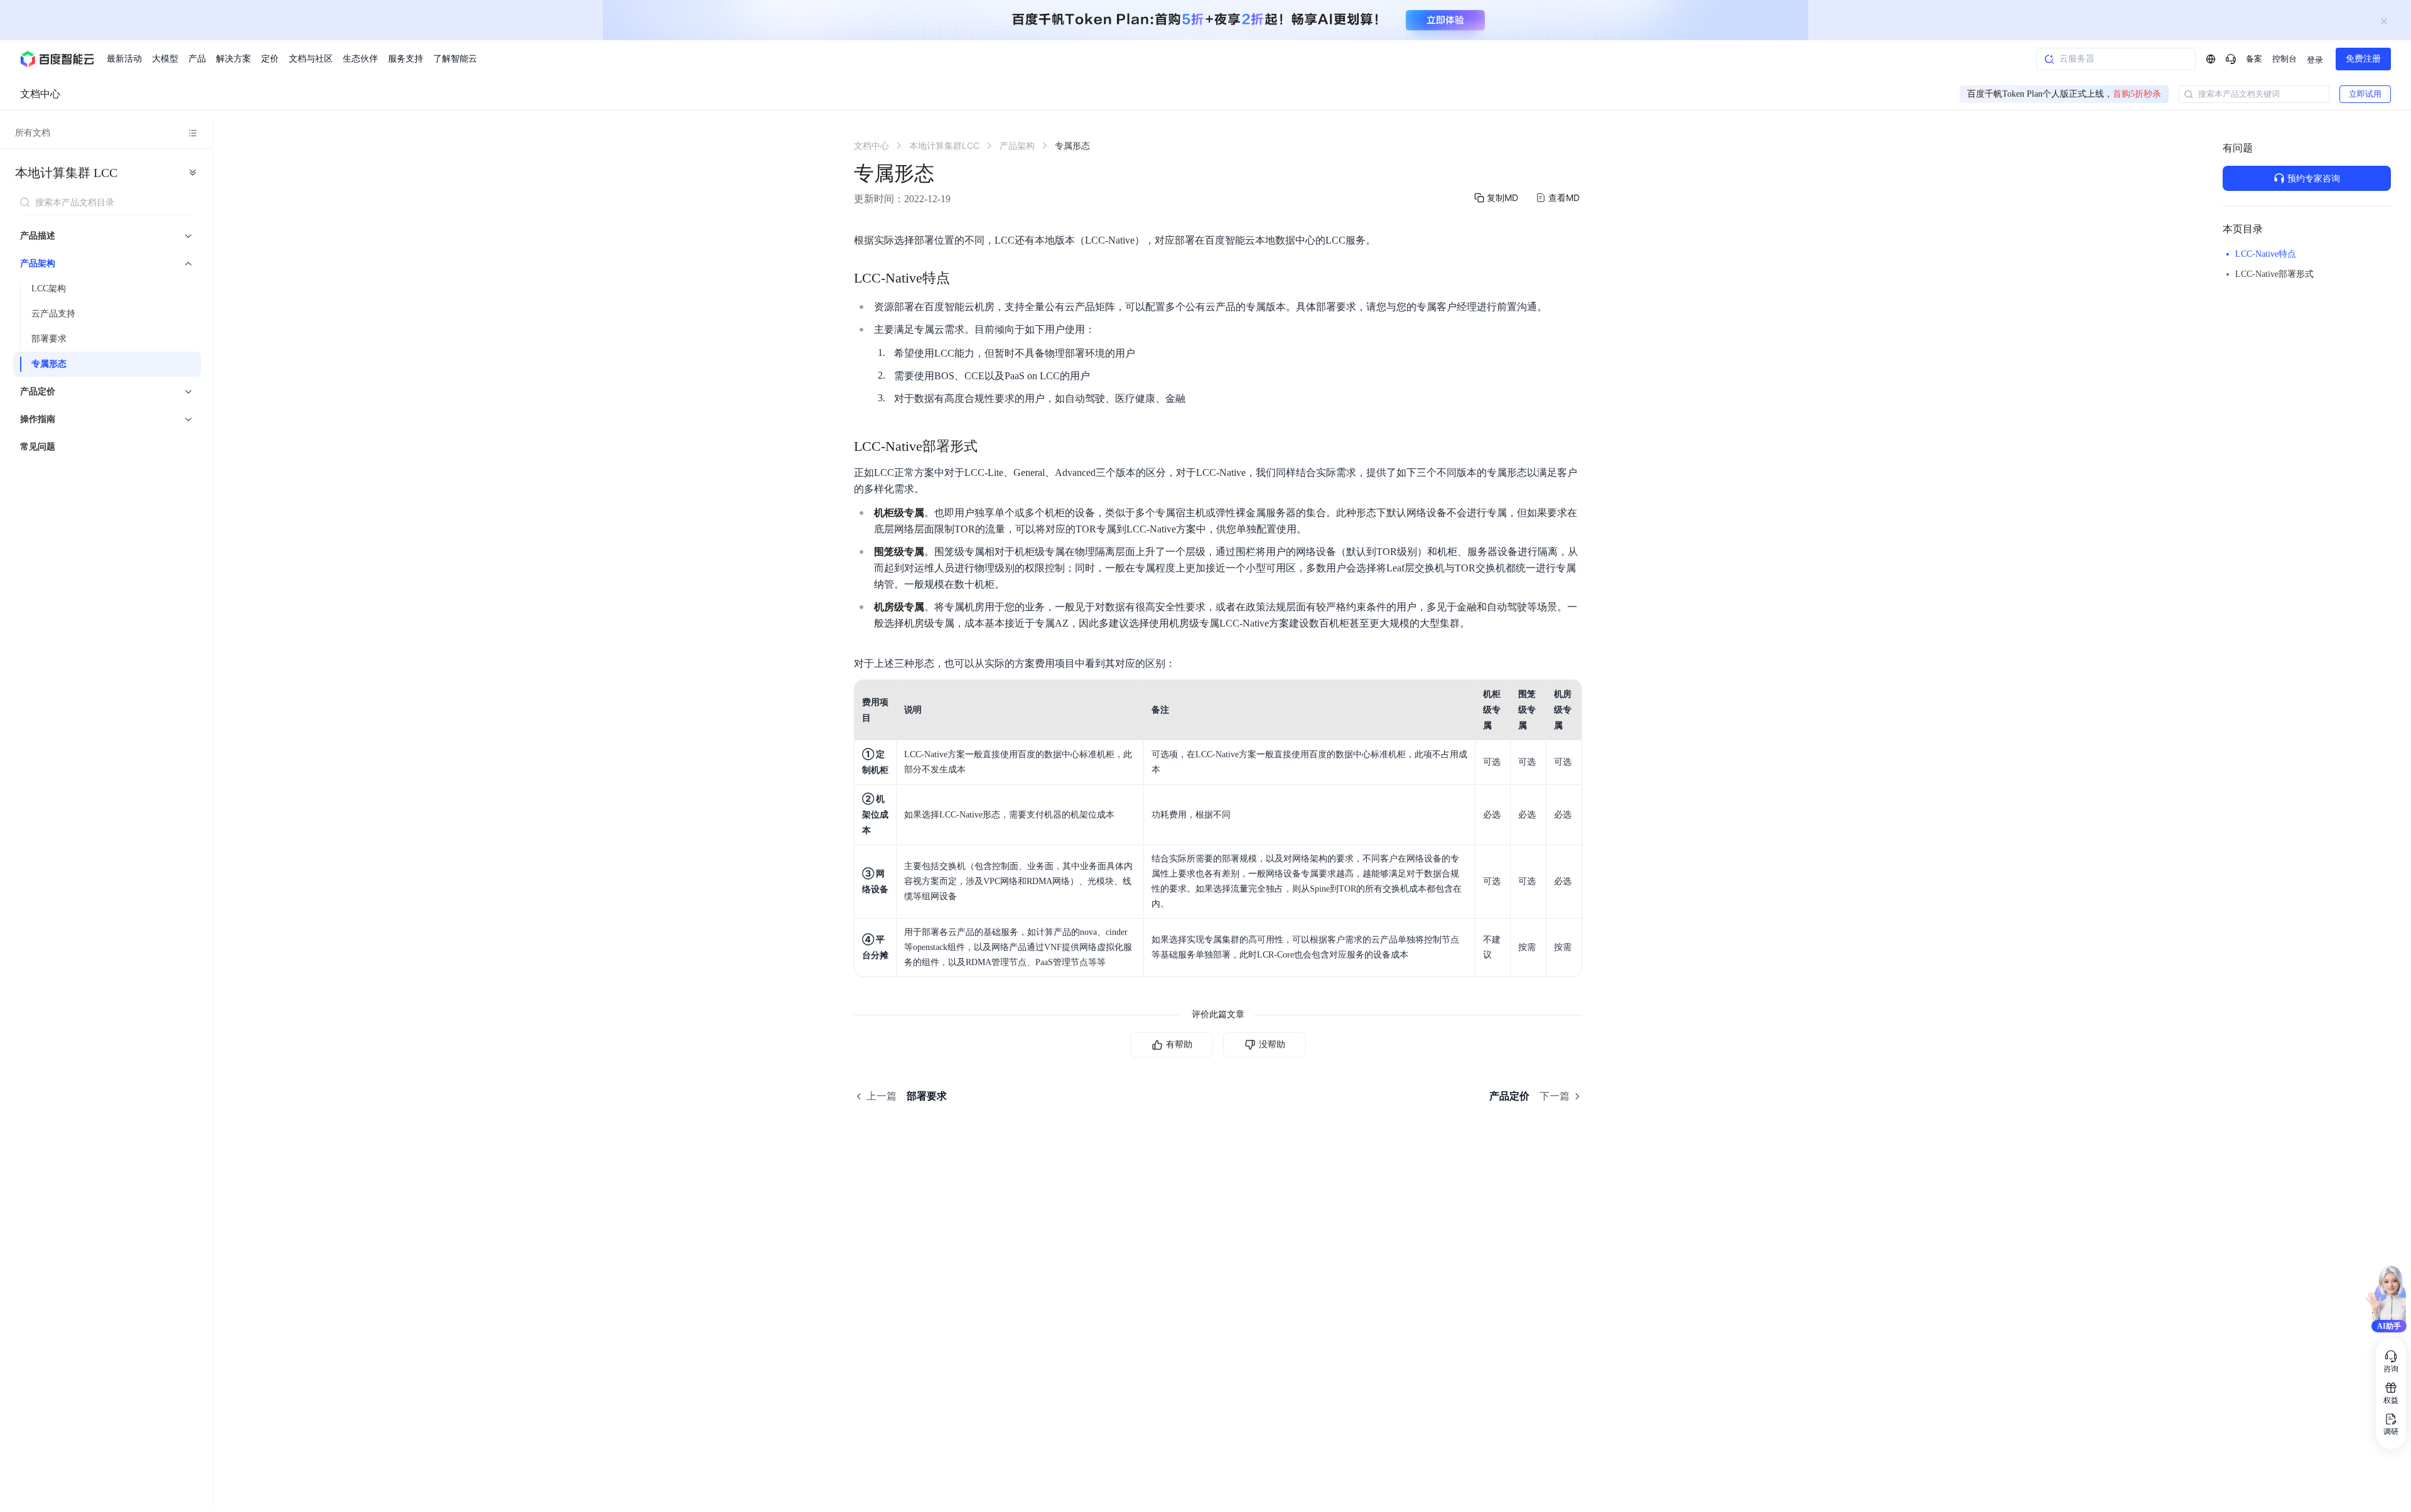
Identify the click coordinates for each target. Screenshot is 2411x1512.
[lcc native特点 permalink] (963, 278)
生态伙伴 (360, 59)
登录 (2315, 60)
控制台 (2284, 59)
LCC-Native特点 (2266, 254)
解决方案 (234, 59)
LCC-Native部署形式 (2274, 274)
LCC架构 (49, 289)
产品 (197, 59)
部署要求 (49, 339)
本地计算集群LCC (66, 173)
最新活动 (124, 59)
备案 (2254, 59)
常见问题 (38, 447)
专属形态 (49, 364)
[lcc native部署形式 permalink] (990, 446)
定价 (270, 59)
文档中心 (40, 94)
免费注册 (2363, 59)
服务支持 (406, 59)
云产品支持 (53, 314)
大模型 (165, 59)
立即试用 (2365, 94)
